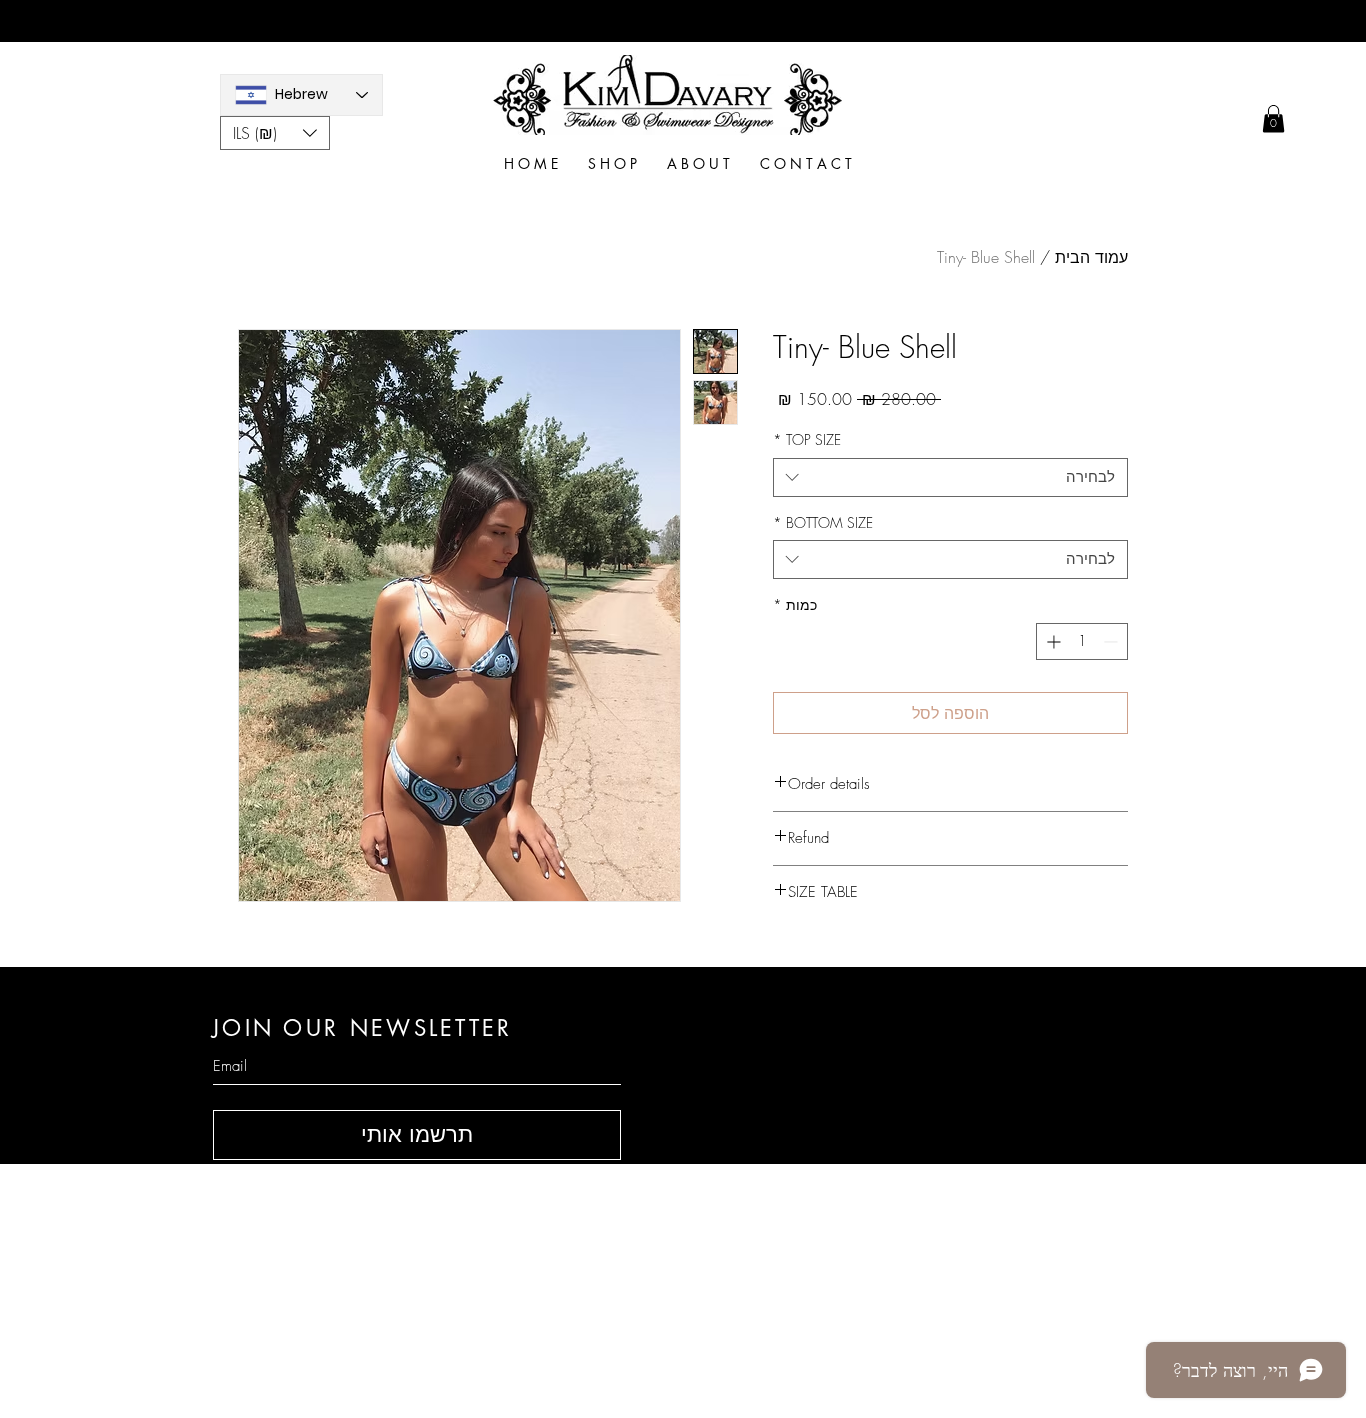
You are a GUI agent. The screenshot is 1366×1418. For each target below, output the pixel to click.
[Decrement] (1112, 641)
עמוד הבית (1091, 257)
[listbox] (275, 133)
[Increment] (1051, 641)
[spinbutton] (1082, 641)
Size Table (913, 1259)
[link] (1273, 118)
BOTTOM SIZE (823, 522)
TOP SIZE (807, 439)
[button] (275, 133)
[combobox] (950, 477)
